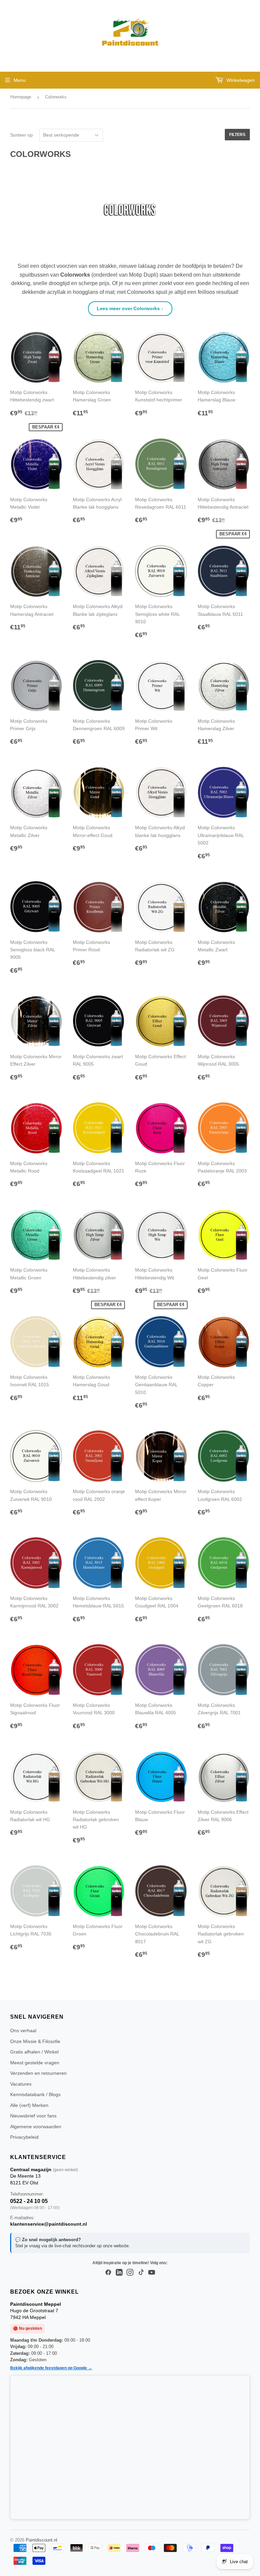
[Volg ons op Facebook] (108, 2273)
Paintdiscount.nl (41, 2540)
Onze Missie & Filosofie (35, 2041)
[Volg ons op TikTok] (141, 2273)
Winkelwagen (240, 80)
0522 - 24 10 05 (29, 2201)
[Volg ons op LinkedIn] (119, 2273)
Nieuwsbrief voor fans (33, 2116)
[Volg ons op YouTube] (152, 2273)
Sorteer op (21, 135)
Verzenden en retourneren (38, 2073)
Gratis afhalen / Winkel (34, 2052)
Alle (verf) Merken (29, 2105)
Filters (237, 135)
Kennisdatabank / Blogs (35, 2094)
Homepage (21, 97)
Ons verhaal (23, 2030)
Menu (20, 80)
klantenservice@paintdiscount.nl (49, 2224)
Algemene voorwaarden (36, 2127)
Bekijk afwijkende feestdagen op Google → (51, 2368)
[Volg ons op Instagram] (130, 2273)
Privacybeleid (24, 2137)
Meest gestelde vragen (35, 2063)
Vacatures (21, 2084)
